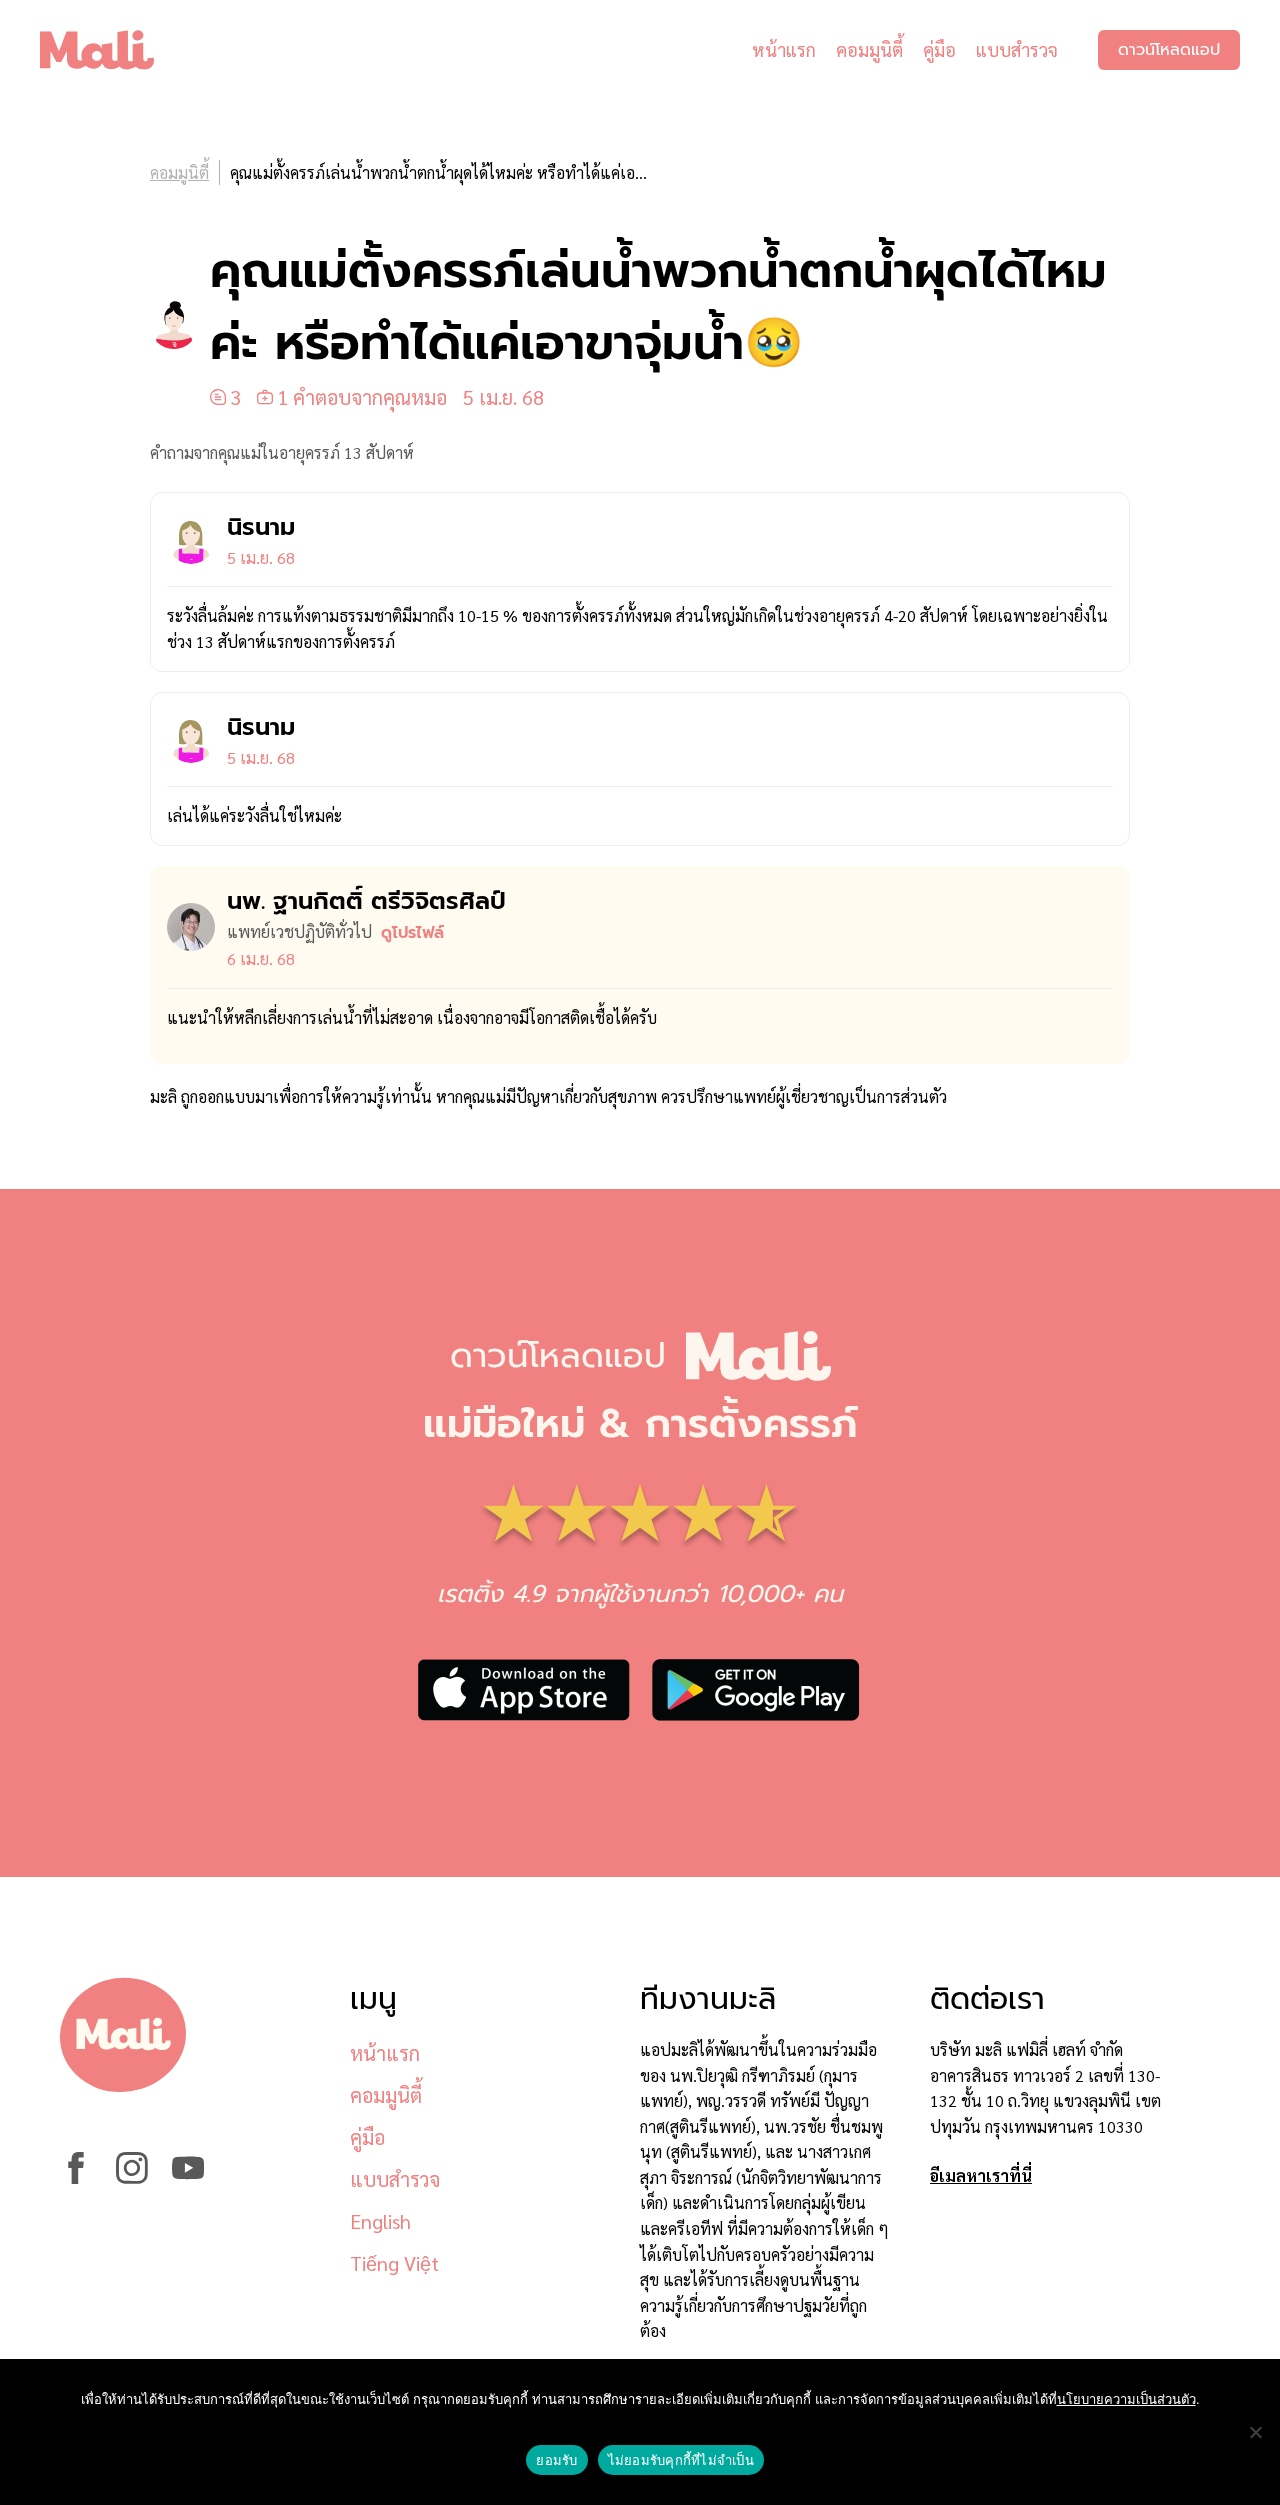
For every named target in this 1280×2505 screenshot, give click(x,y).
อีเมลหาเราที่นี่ (981, 2175)
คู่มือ (939, 49)
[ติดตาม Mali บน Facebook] (76, 2177)
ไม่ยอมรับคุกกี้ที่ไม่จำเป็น (681, 2460)
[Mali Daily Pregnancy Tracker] (112, 50)
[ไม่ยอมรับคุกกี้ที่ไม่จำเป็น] (1255, 2432)
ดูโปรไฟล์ (412, 933)
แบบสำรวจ (1017, 49)
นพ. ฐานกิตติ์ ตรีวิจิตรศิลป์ (366, 901)
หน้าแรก (784, 49)
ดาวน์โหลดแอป (1169, 50)
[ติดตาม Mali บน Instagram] (132, 2177)
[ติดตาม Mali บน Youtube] (188, 2177)
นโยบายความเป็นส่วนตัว (1126, 2399)
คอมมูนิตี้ (869, 49)
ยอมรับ (556, 2460)
